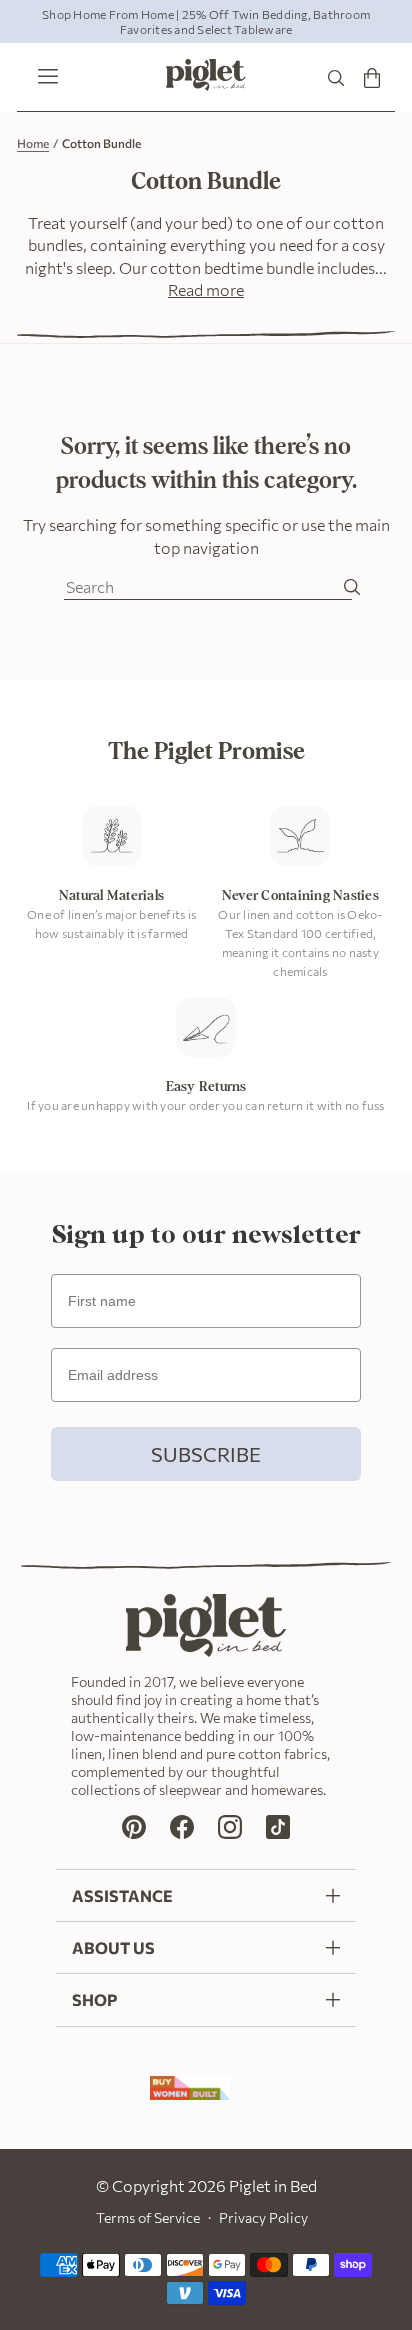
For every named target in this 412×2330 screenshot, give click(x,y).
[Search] (336, 77)
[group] (206, 21)
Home (33, 143)
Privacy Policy (263, 2217)
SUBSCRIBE (206, 1454)
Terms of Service (148, 2217)
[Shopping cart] (372, 77)
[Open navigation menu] (43, 78)
